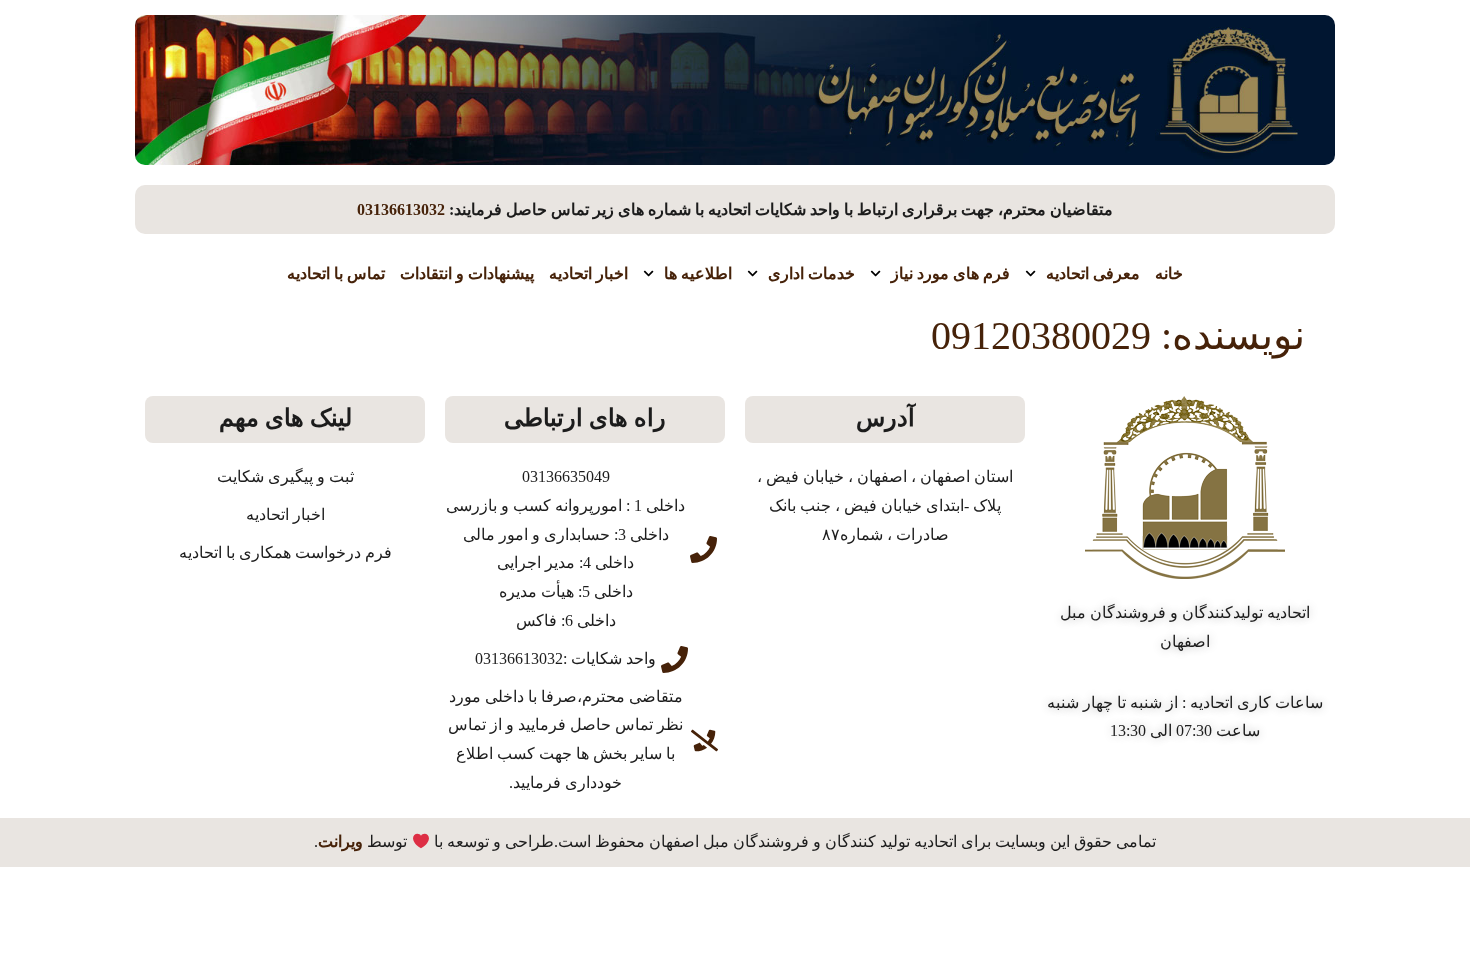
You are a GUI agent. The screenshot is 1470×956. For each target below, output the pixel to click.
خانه (1169, 273)
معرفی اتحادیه (1093, 273)
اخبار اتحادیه (588, 273)
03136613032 (401, 209)
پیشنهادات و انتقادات (467, 273)
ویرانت (340, 841)
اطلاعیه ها (698, 273)
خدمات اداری (811, 273)
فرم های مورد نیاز (950, 273)
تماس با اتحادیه (336, 273)
